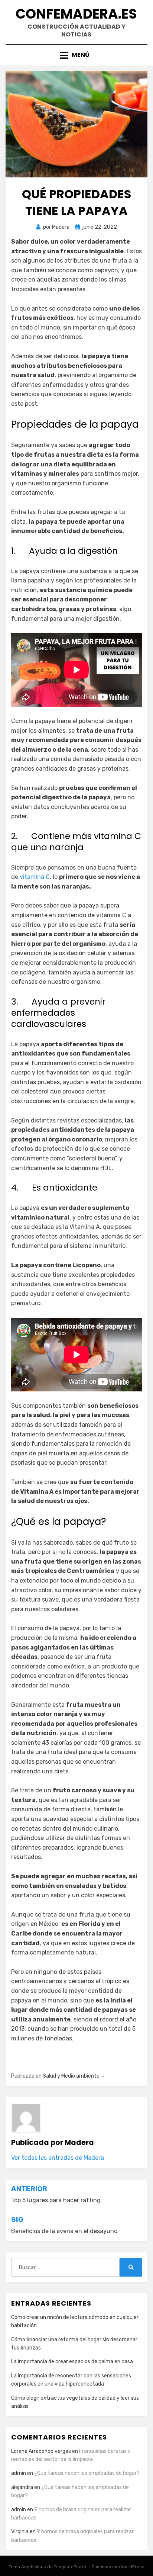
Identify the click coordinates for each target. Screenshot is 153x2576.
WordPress (133, 2567)
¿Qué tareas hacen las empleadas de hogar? (87, 2473)
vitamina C (35, 877)
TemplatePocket (71, 2567)
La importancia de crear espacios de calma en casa (72, 2362)
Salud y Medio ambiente (71, 2076)
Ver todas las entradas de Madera (58, 2158)
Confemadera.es (76, 14)
